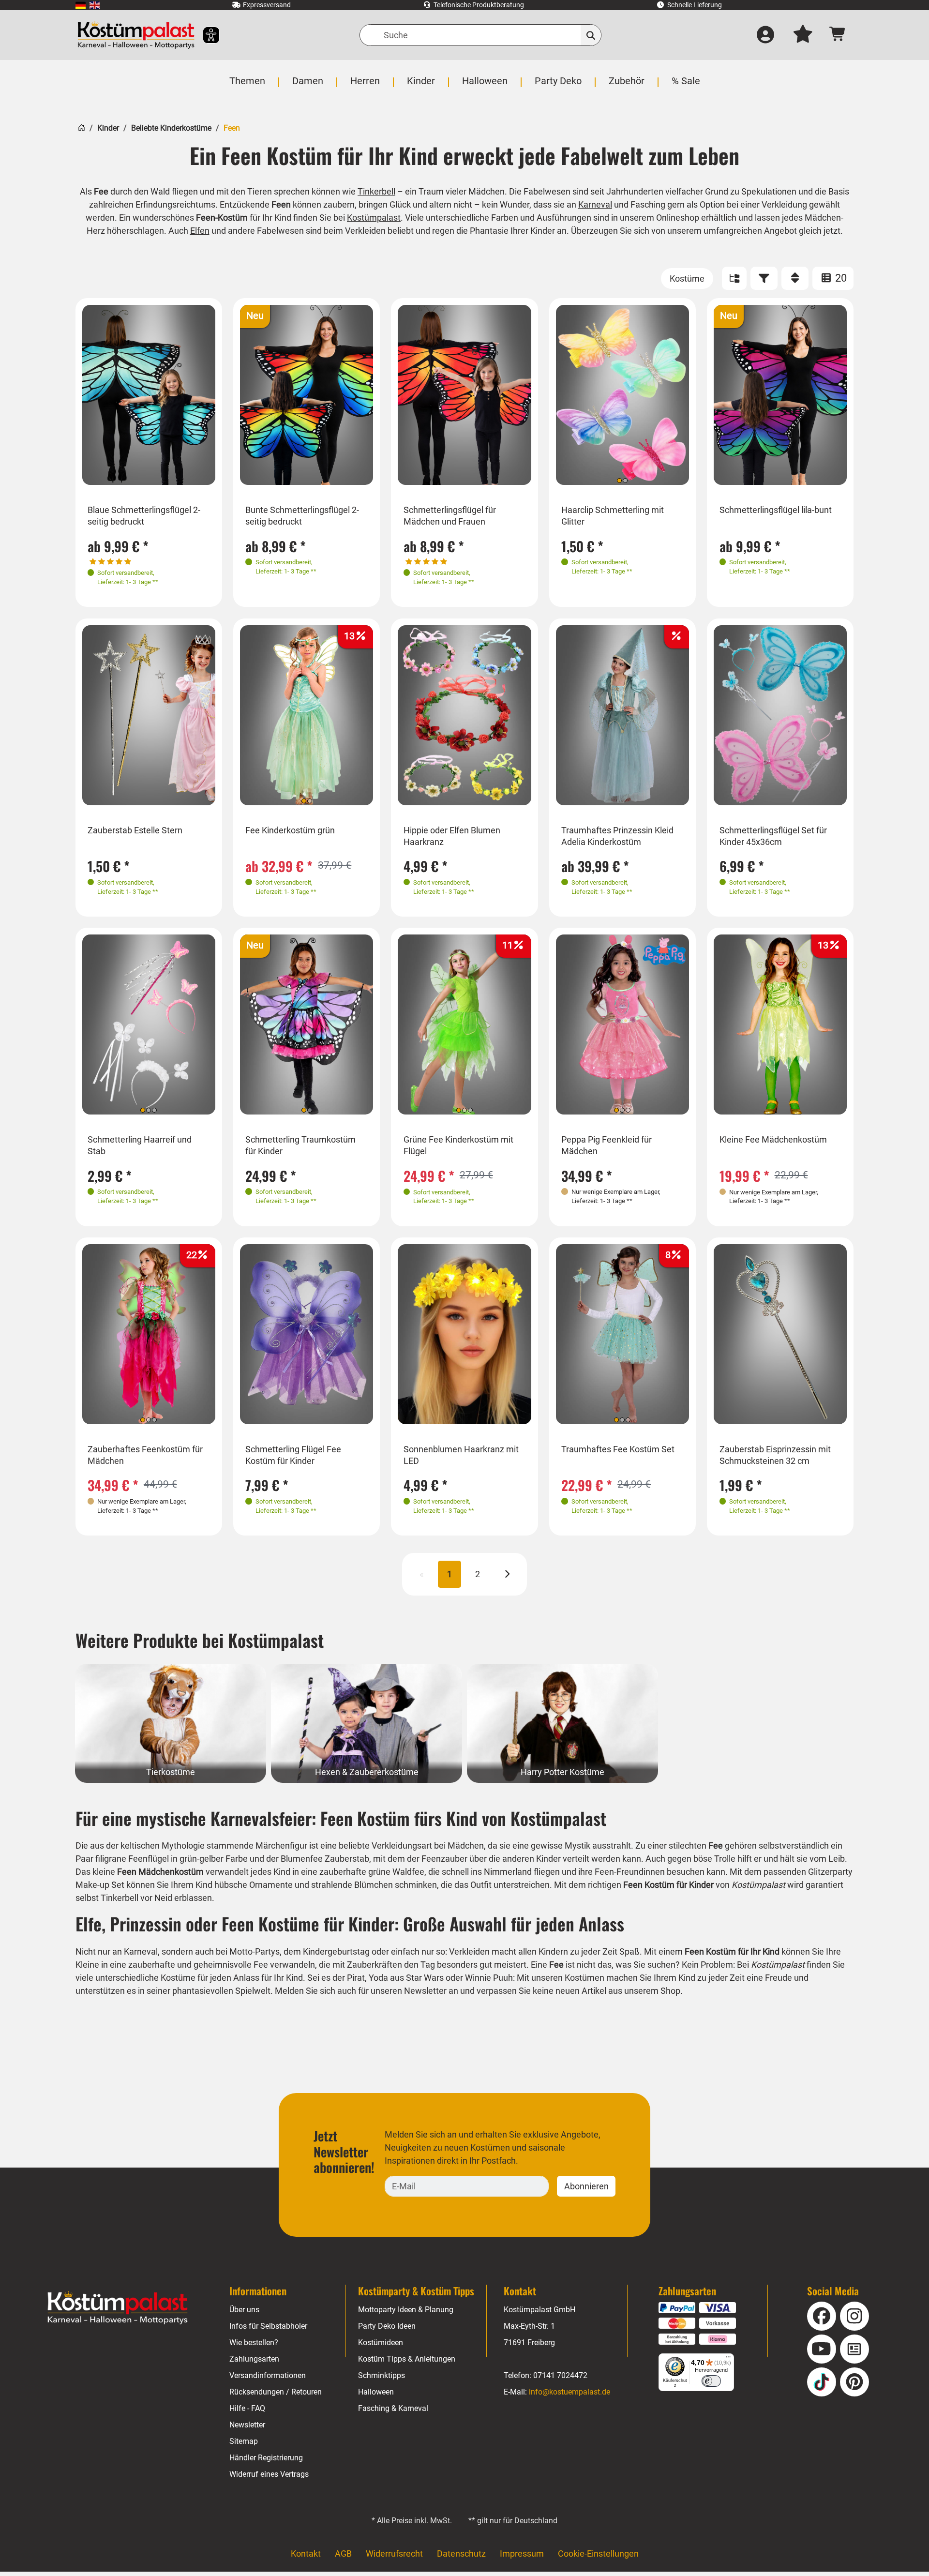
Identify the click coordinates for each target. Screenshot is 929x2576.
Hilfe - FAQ (247, 2408)
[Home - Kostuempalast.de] (118, 2308)
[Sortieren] (795, 278)
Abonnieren (586, 2186)
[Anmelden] (765, 35)
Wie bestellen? (254, 2343)
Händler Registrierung (266, 2458)
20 (840, 278)
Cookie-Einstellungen (598, 2553)
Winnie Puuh (489, 1978)
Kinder (108, 128)
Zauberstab (347, 1859)
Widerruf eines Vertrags (269, 2474)
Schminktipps (382, 2375)
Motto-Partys (255, 1951)
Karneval (595, 204)
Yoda (378, 1978)
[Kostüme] (687, 279)
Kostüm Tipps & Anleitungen (407, 2359)
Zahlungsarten (254, 2359)
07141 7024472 (560, 2375)
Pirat (356, 1978)
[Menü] (728, 2359)
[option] (149, 395)
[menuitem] (81, 5)
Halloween (376, 2392)
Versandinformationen (268, 2375)
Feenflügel (149, 1859)
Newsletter (247, 2425)
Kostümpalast (374, 218)
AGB (343, 2553)
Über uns (244, 2310)
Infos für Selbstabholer (268, 2326)
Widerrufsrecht (394, 2553)
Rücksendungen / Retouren (276, 2392)
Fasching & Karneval (393, 2408)
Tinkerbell (376, 191)
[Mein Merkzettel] (803, 35)
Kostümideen (381, 2343)
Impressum (522, 2553)
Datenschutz (461, 2553)
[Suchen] (591, 35)
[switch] (711, 2381)
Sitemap (244, 2441)
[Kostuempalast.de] (136, 35)
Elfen (200, 231)
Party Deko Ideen (387, 2326)
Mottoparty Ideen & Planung (406, 2310)
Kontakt (306, 2553)
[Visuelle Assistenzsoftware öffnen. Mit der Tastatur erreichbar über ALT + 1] (205, 35)
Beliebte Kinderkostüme (171, 128)
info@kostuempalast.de (569, 2392)
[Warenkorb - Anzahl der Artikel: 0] (838, 35)
